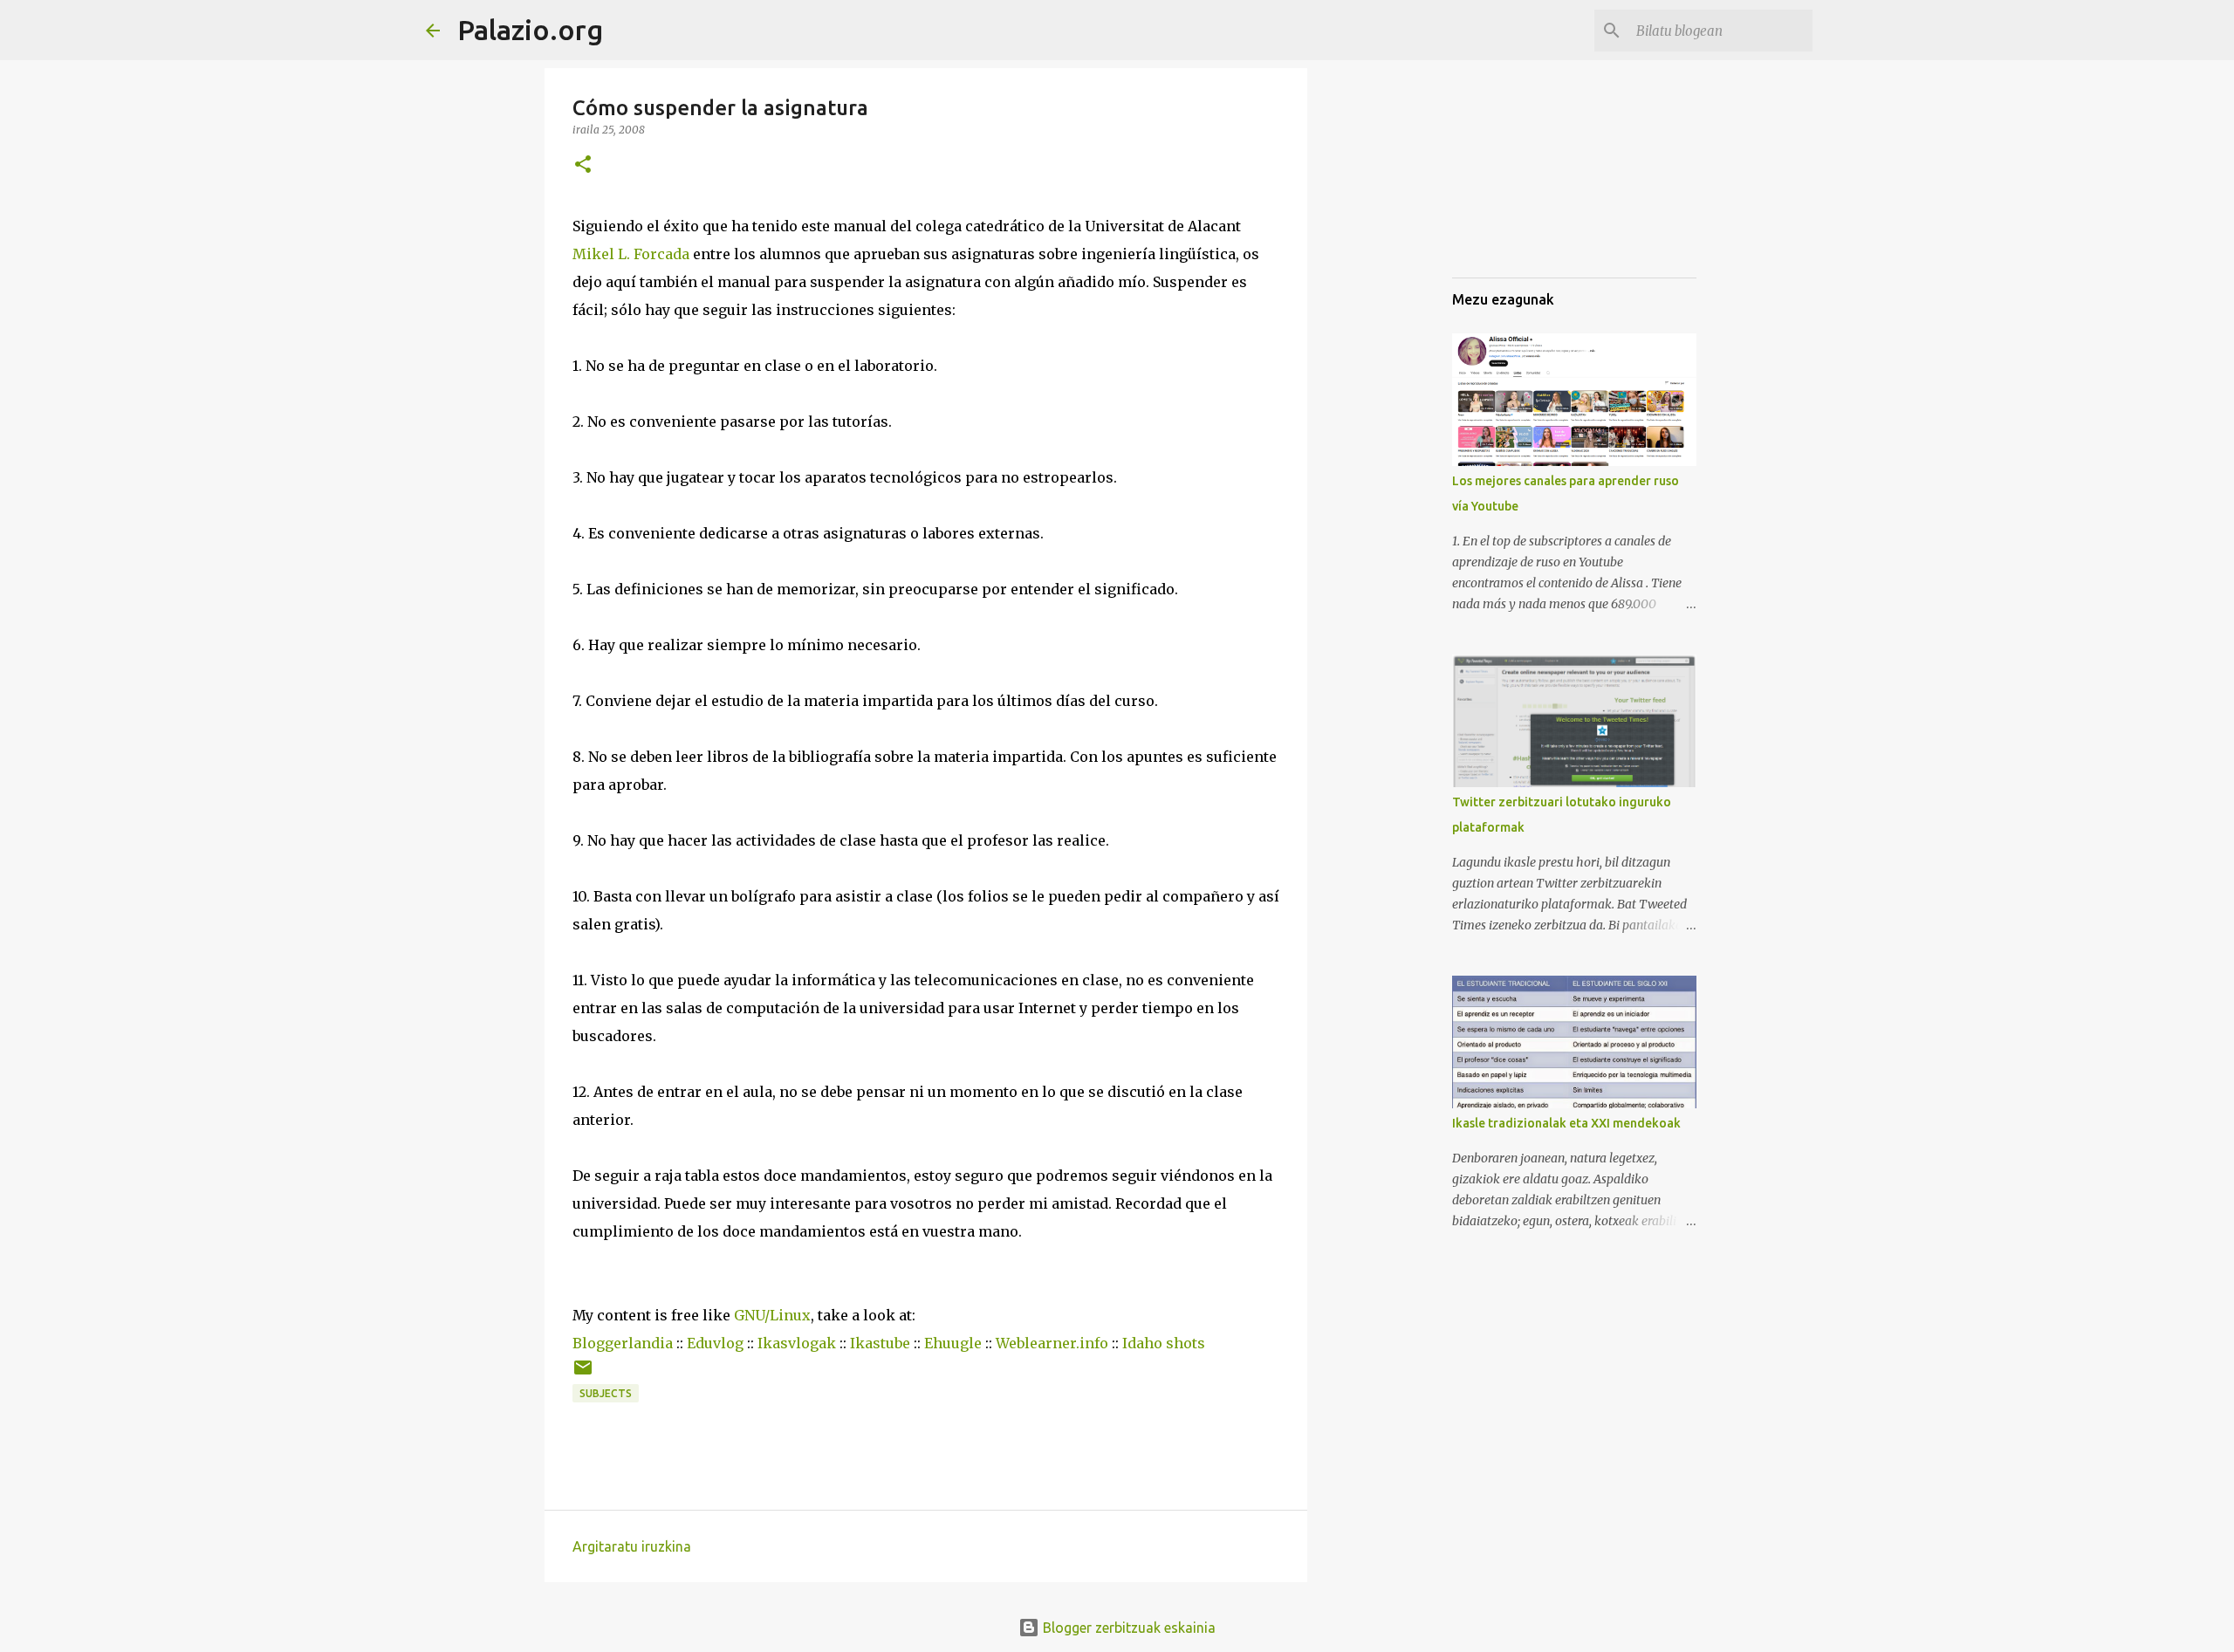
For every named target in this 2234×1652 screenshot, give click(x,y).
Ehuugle (953, 1343)
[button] (583, 165)
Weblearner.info (1052, 1343)
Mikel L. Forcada (631, 254)
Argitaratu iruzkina (632, 1546)
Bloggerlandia (623, 1343)
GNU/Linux (772, 1315)
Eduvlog (715, 1343)
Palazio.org (530, 30)
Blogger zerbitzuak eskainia (1127, 1628)
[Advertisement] (1764, 196)
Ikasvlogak (797, 1343)
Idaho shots (1164, 1343)
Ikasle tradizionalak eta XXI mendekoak (1566, 1123)
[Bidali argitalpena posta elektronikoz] (583, 1374)
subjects (606, 1393)
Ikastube (880, 1343)
